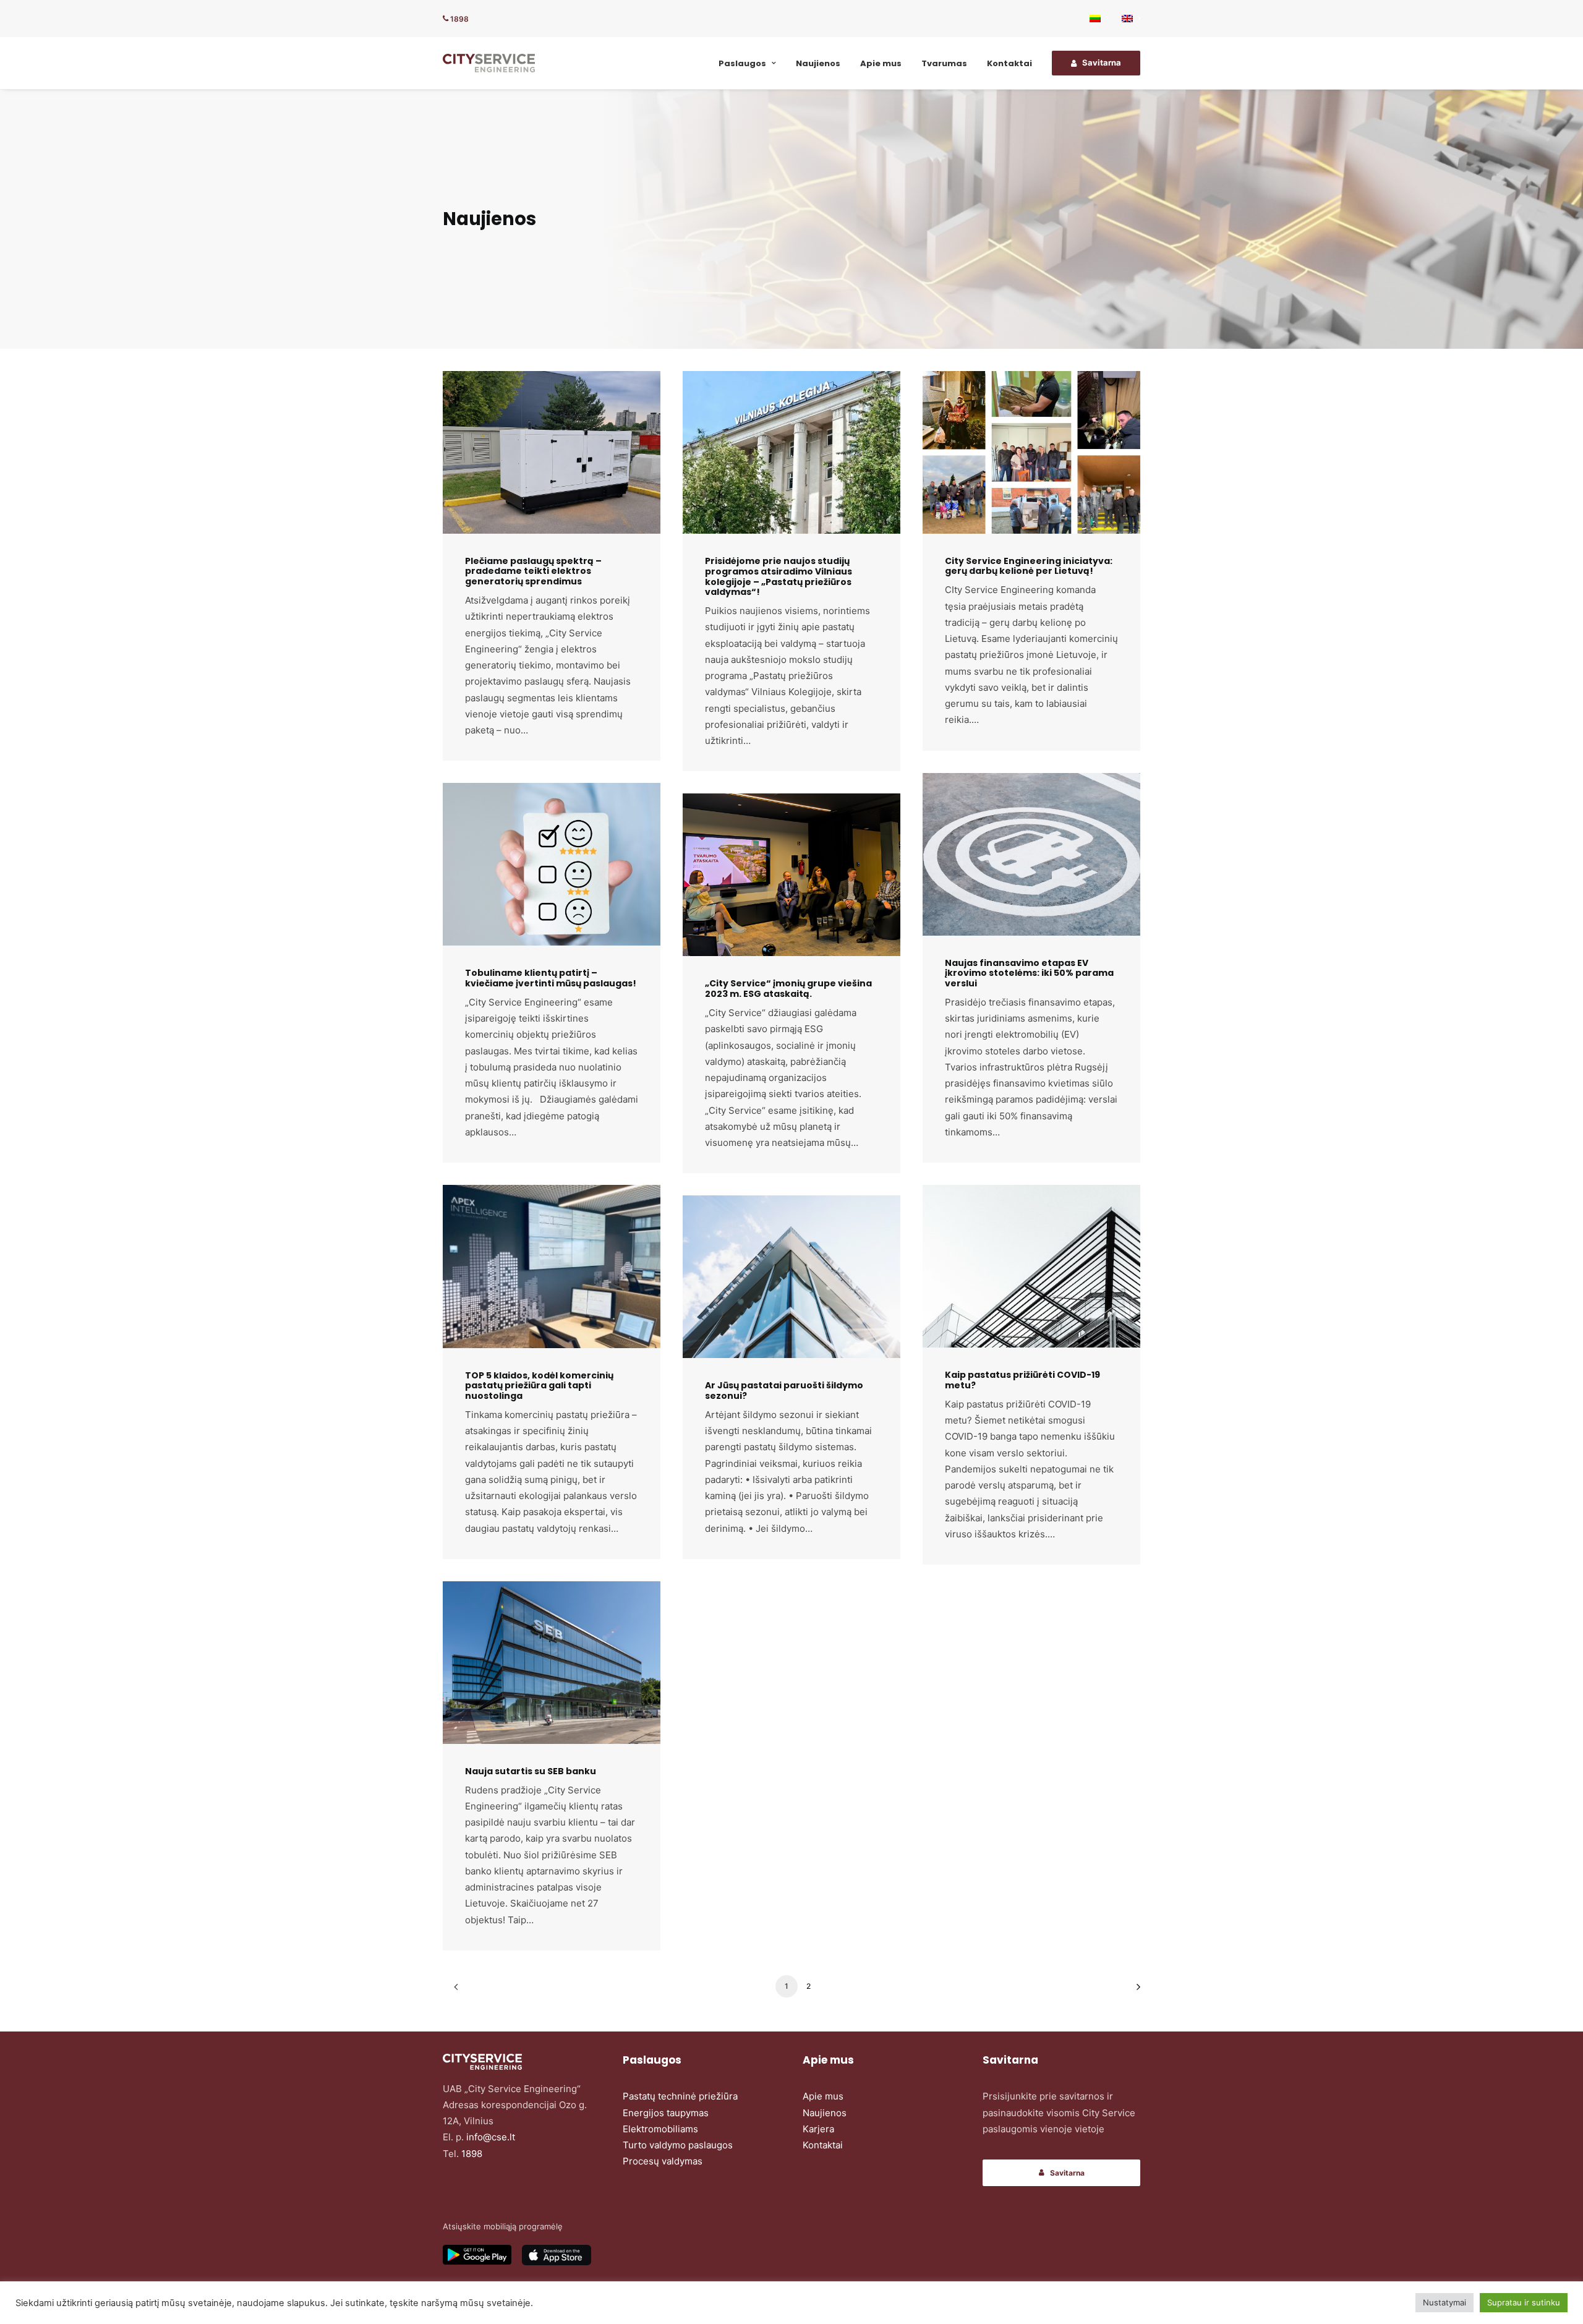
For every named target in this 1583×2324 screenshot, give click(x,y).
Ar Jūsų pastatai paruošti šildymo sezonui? (784, 1391)
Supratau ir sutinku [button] (1524, 2302)
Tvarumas (944, 63)
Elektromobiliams (660, 2129)
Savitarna (1067, 2173)
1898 (459, 19)
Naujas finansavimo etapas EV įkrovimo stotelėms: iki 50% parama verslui (1029, 973)
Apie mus (881, 63)
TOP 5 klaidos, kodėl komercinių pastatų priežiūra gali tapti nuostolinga (539, 1386)
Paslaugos (742, 63)
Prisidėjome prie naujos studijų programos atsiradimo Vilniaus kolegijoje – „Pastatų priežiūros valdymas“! (779, 576)
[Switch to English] (1128, 19)
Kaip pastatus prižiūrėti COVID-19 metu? (1022, 1380)
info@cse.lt (491, 2137)
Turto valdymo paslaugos (678, 2145)
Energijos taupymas (666, 2113)
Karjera (818, 2129)
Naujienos (818, 63)
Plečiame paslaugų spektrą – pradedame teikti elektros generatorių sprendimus (533, 571)
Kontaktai (1009, 63)
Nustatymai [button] (1444, 2302)
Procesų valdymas (663, 2161)
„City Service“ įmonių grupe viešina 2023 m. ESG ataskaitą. (788, 989)
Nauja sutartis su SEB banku (531, 1771)
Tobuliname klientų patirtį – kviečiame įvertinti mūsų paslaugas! (551, 978)
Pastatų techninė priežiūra (680, 2096)
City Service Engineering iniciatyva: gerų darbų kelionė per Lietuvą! (1029, 566)
